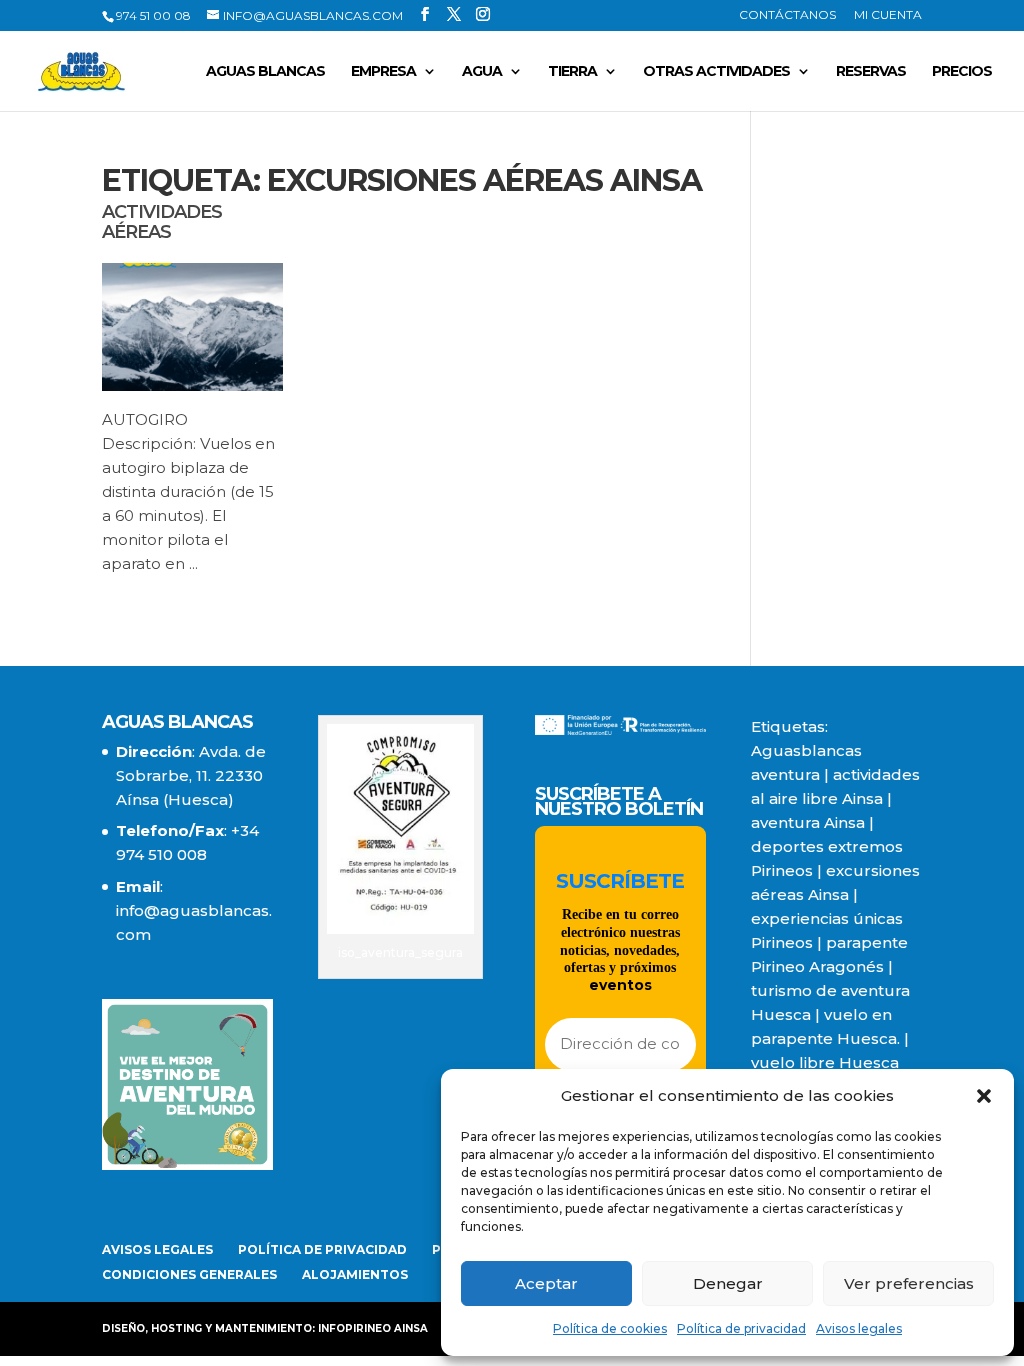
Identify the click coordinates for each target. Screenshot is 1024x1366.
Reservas (871, 72)
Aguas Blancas (265, 72)
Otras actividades (716, 72)
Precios (962, 72)
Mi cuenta (888, 15)
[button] (984, 1096)
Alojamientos (355, 1274)
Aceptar (546, 1283)
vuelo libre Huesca (825, 1062)
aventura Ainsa (808, 822)
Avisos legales (859, 1328)
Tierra (572, 72)
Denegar (728, 1283)
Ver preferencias (909, 1283)
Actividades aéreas (162, 222)
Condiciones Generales (189, 1274)
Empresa (383, 72)
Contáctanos (787, 15)
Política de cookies (610, 1328)
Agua (482, 72)
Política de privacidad (741, 1328)
